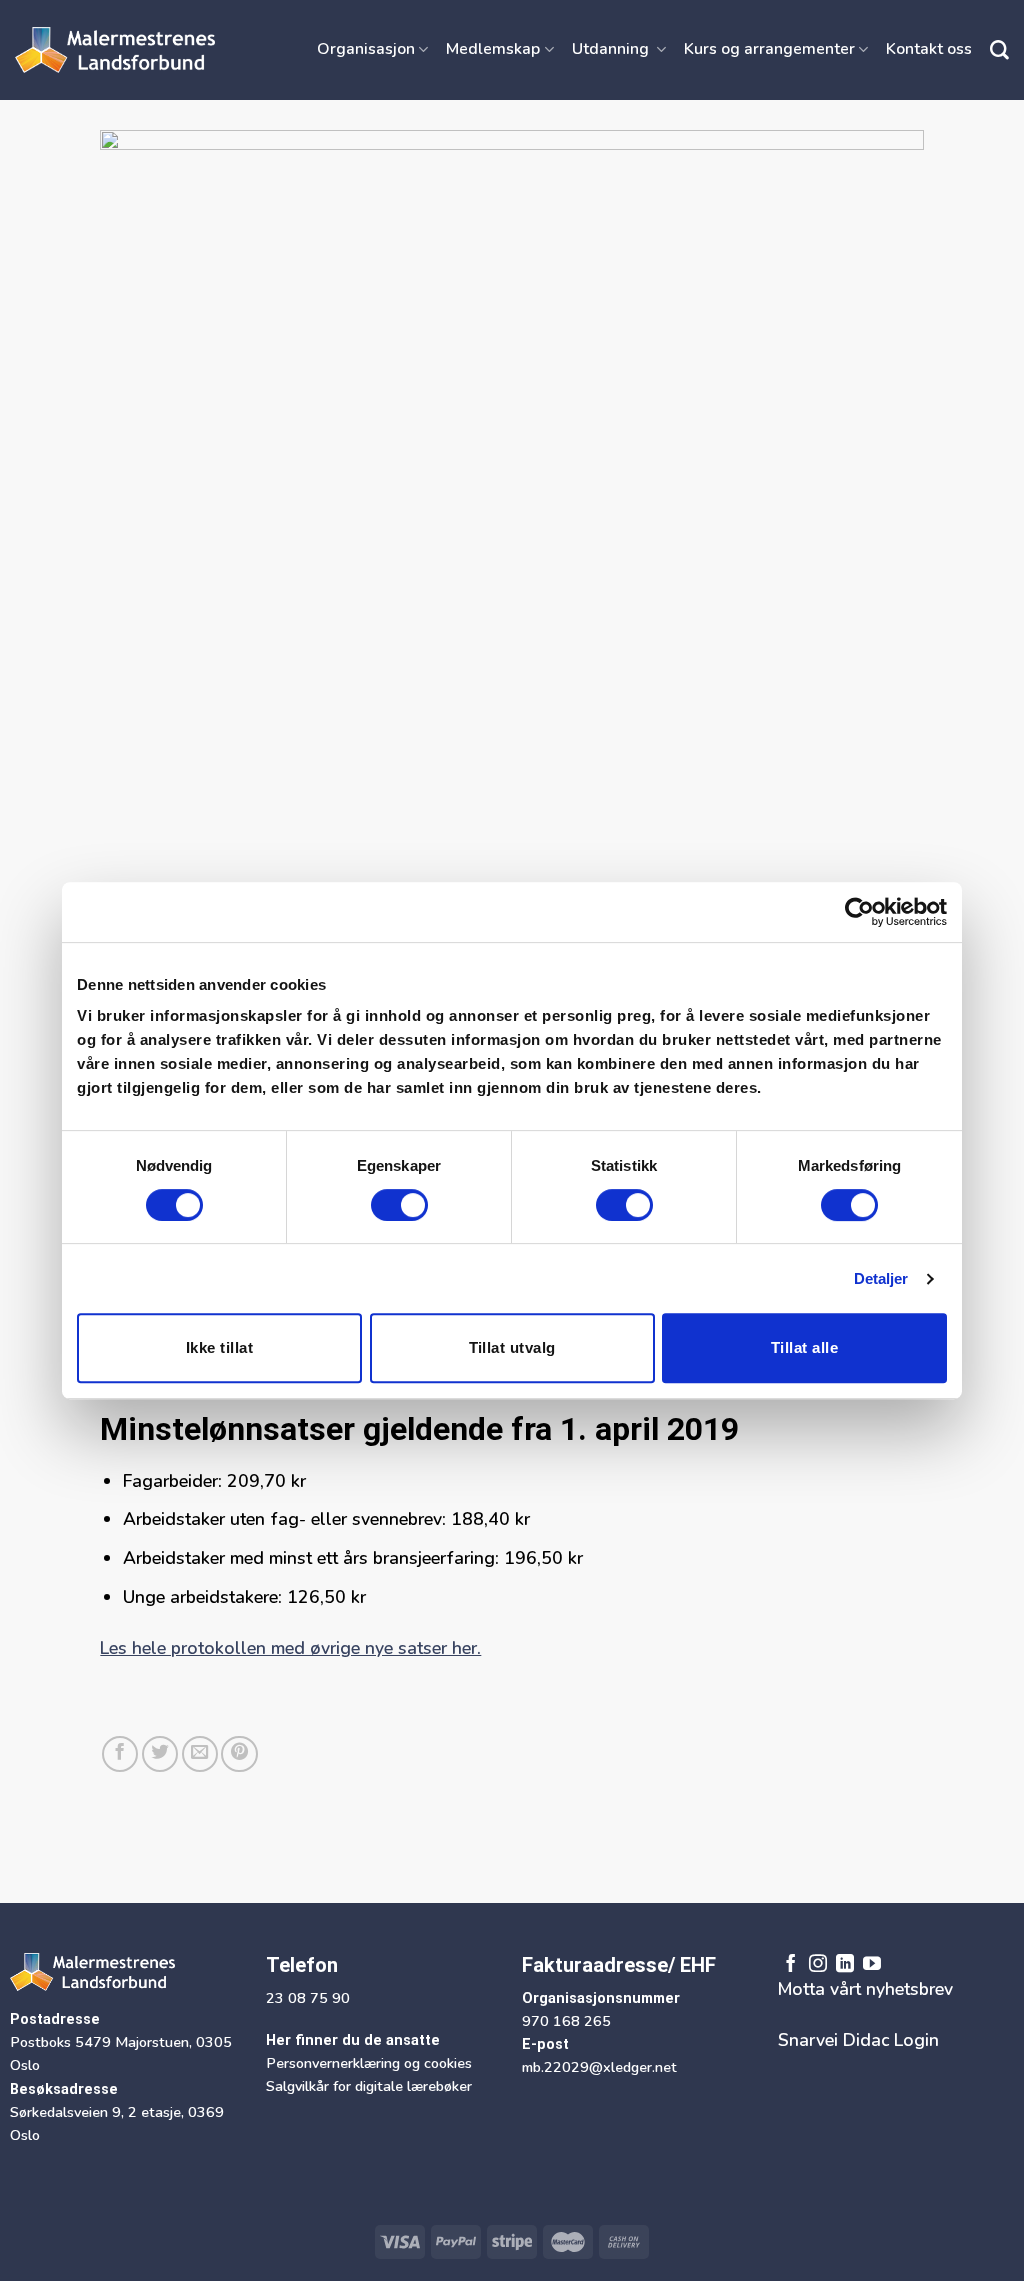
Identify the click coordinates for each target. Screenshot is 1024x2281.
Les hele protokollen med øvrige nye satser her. (290, 1648)
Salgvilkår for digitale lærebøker (369, 2086)
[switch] (399, 1205)
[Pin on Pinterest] (239, 1754)
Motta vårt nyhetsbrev (865, 1989)
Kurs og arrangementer (769, 49)
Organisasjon (366, 49)
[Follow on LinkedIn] (845, 1964)
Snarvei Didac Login (858, 2040)
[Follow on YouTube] (872, 1964)
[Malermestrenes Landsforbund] (115, 50)
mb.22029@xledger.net (599, 2067)
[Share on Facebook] (120, 1754)
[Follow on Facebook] (791, 1964)
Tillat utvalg (512, 1347)
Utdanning (612, 49)
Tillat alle (804, 1347)
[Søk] (999, 50)
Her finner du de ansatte (353, 2040)
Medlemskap (493, 49)
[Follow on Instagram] (818, 1964)
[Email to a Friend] (200, 1754)
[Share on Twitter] (160, 1754)
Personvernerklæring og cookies (369, 2063)
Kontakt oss (929, 49)
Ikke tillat (219, 1347)
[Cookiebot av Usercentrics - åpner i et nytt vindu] (859, 912)
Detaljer (881, 1278)
